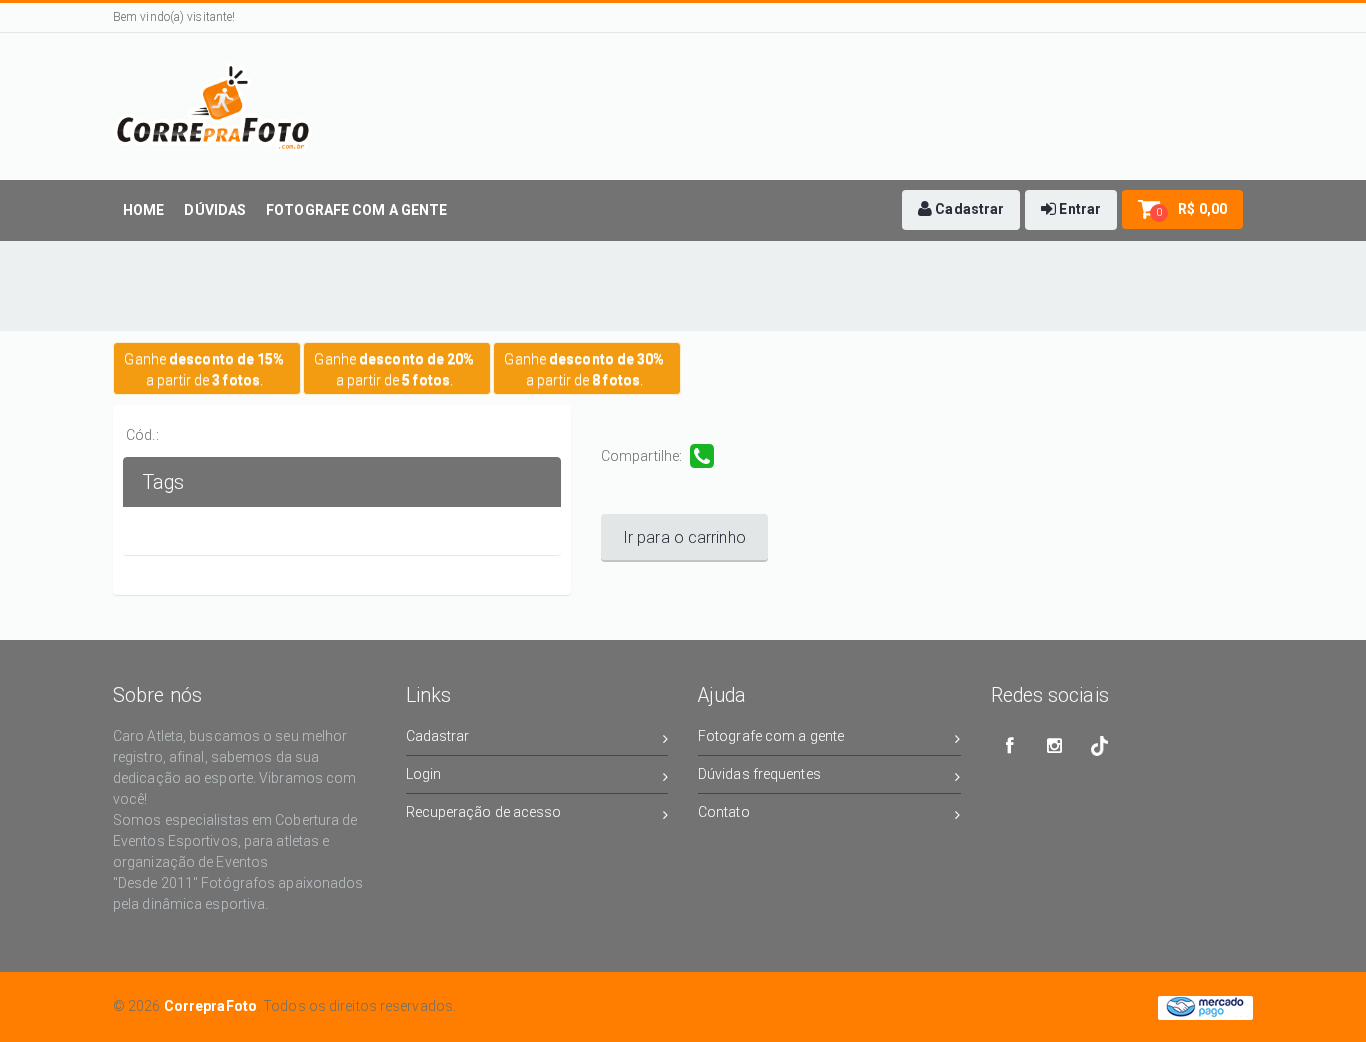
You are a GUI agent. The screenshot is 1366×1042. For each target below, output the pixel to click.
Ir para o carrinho (684, 537)
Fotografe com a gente (771, 736)
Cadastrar (438, 736)
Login (424, 774)
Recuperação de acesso (484, 812)
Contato (724, 812)
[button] (961, 210)
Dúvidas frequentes (759, 774)
